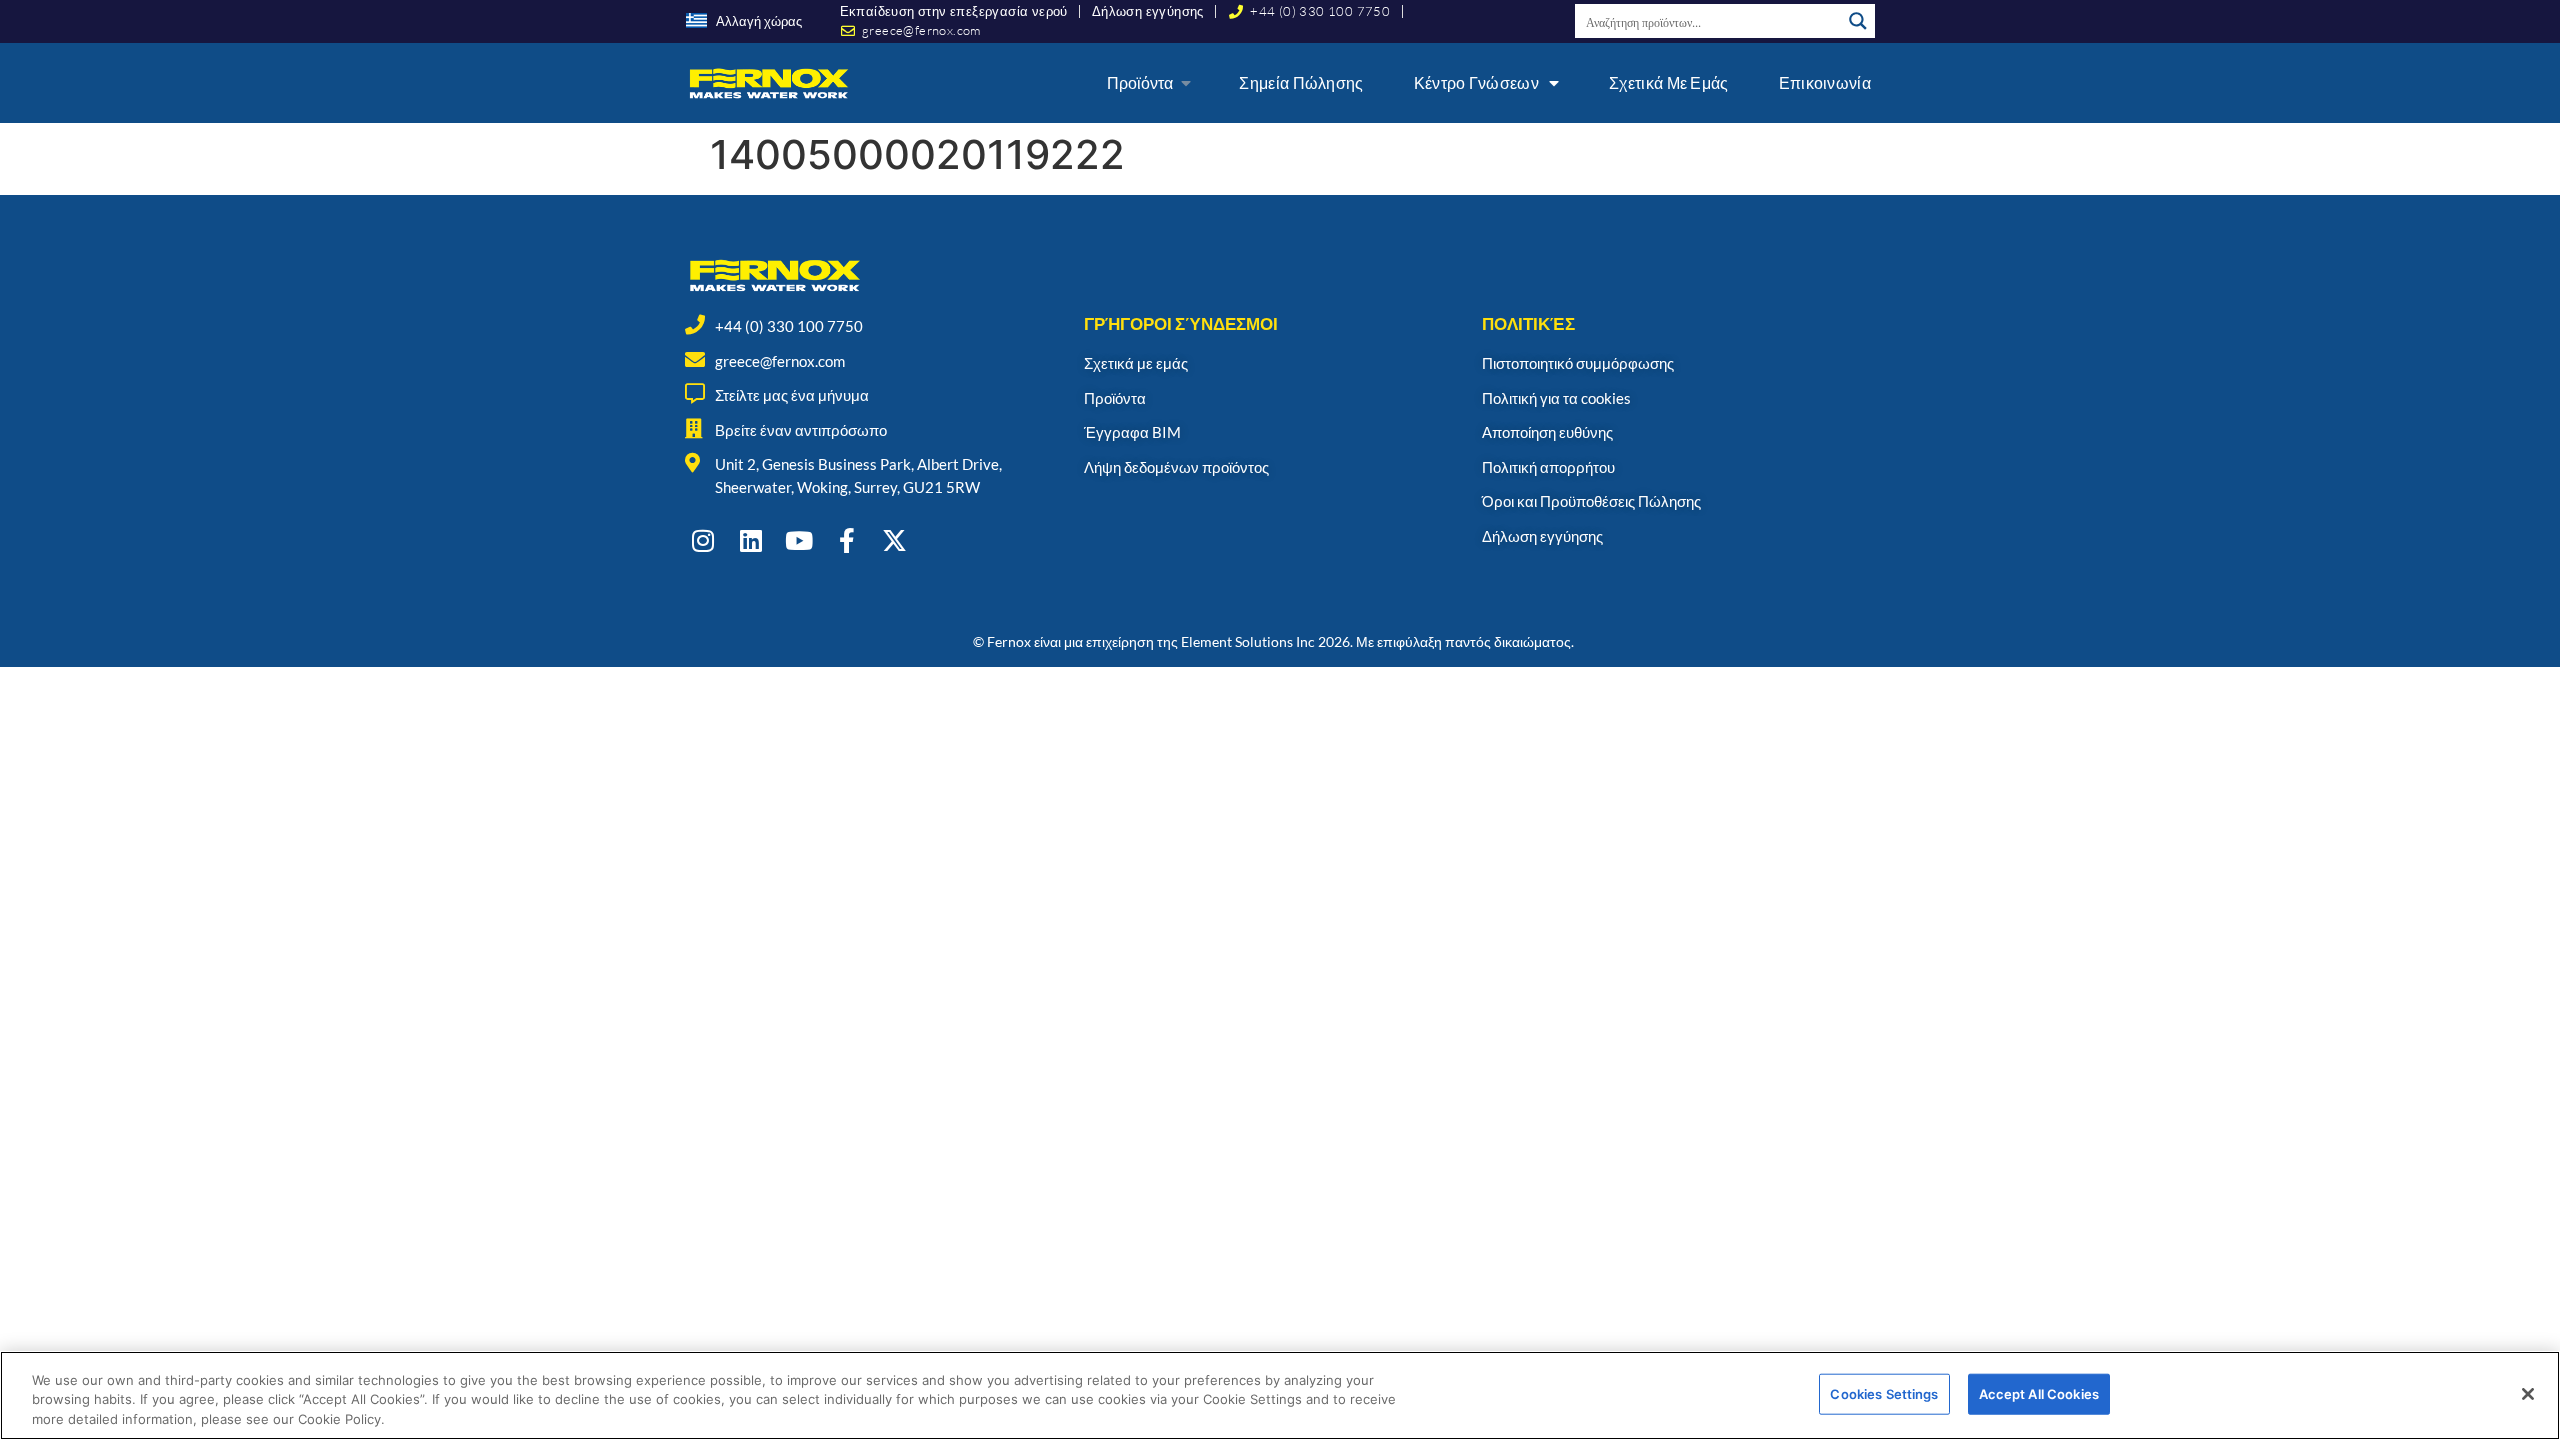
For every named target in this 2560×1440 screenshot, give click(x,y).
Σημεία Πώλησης (1301, 82)
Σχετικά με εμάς (1669, 82)
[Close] (2528, 1394)
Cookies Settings (1884, 1393)
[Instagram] (702, 540)
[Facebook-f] (846, 540)
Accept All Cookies (2039, 1393)
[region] (1280, 1395)
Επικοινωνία (1825, 82)
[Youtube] (798, 540)
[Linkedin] (750, 540)
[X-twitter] (894, 540)
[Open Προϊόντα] (1186, 83)
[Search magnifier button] (1858, 21)
